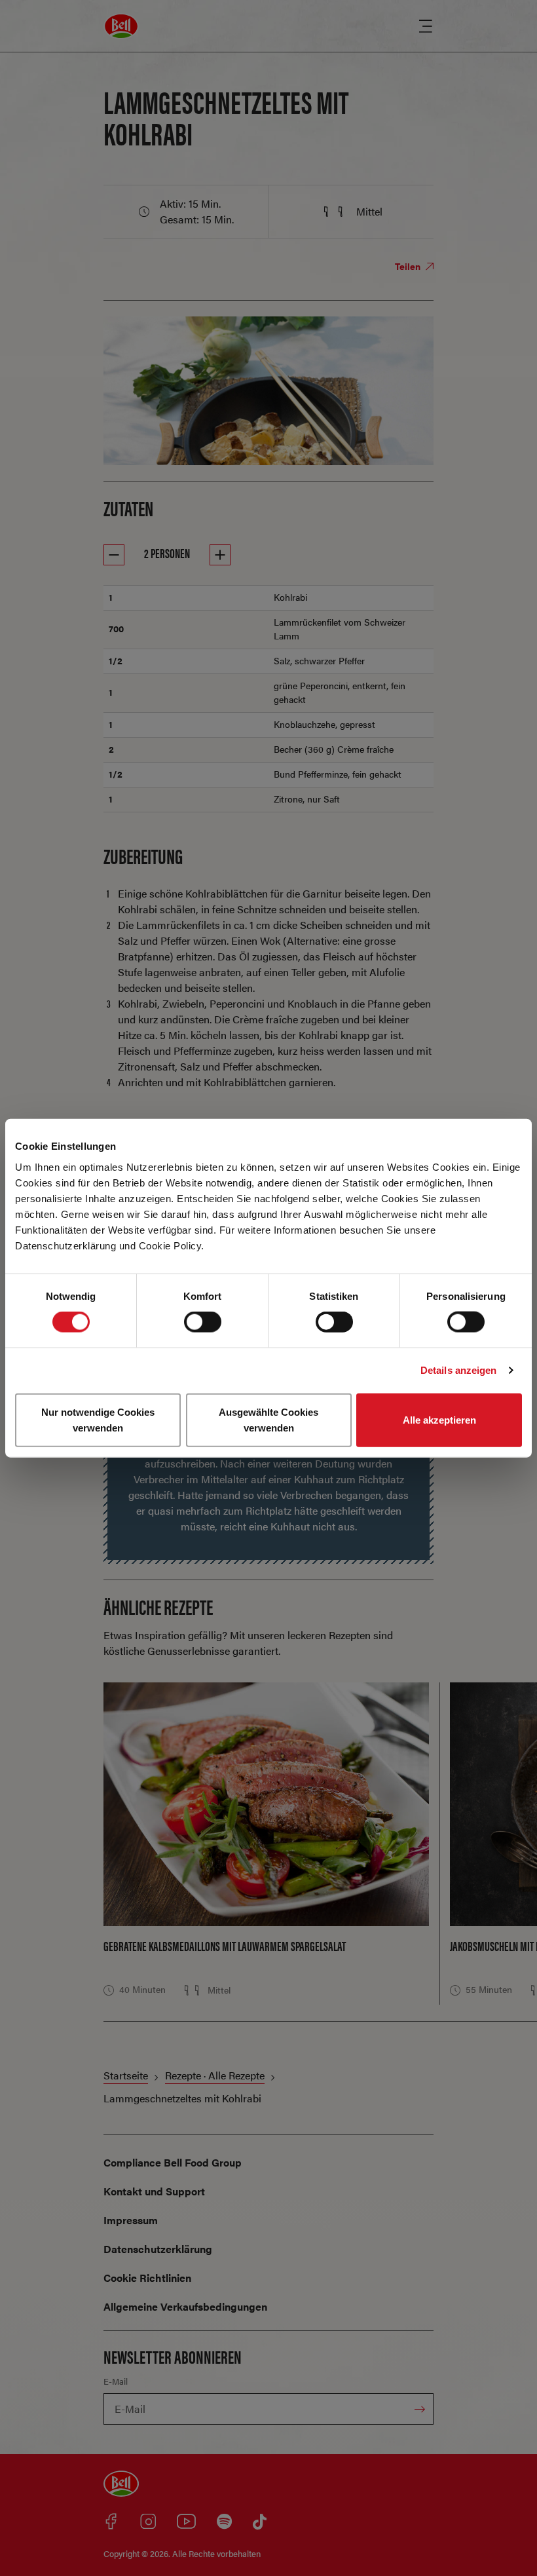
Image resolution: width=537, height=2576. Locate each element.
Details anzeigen (459, 1370)
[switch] (203, 1322)
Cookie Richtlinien (147, 2278)
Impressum (131, 2220)
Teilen (409, 266)
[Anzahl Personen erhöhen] (220, 555)
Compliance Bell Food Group (173, 2162)
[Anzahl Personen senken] (114, 555)
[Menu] (426, 26)
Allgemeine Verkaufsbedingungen (185, 2306)
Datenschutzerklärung (158, 2249)
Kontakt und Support (154, 2191)
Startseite (126, 2075)
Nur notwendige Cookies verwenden (98, 1419)
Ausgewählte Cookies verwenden (268, 1419)
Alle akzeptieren (439, 1419)
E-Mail (116, 2381)
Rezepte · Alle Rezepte (215, 2075)
